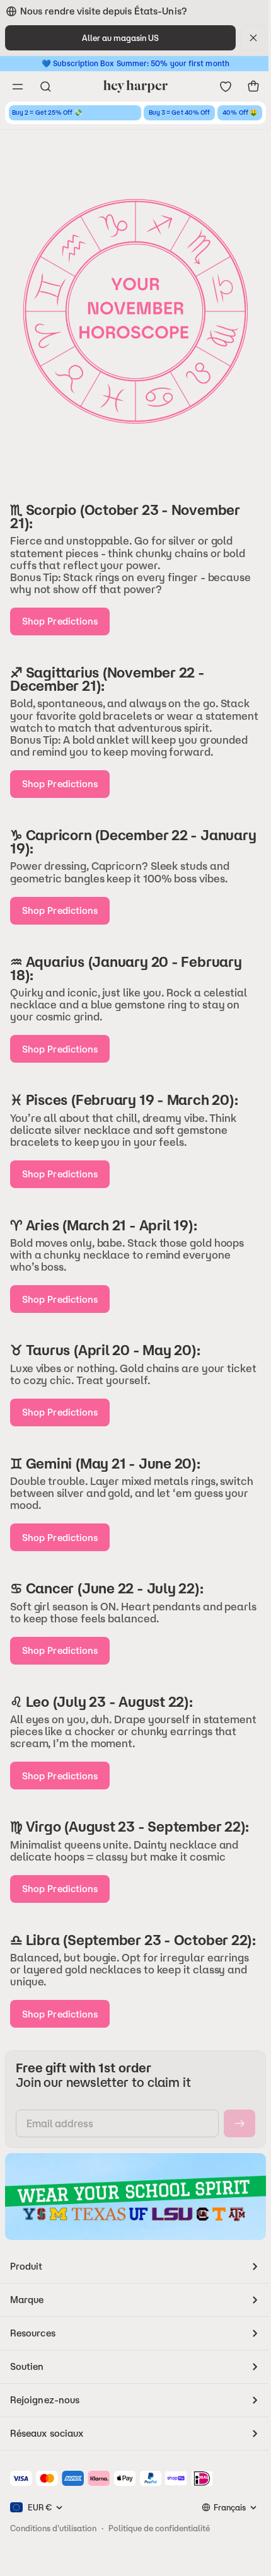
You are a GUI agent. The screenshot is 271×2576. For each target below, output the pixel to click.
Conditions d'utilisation (53, 2528)
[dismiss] (253, 38)
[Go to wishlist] (226, 86)
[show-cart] (253, 86)
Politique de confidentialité (159, 2528)
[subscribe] (239, 2123)
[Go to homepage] (135, 86)
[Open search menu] (45, 86)
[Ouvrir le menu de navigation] (18, 86)
